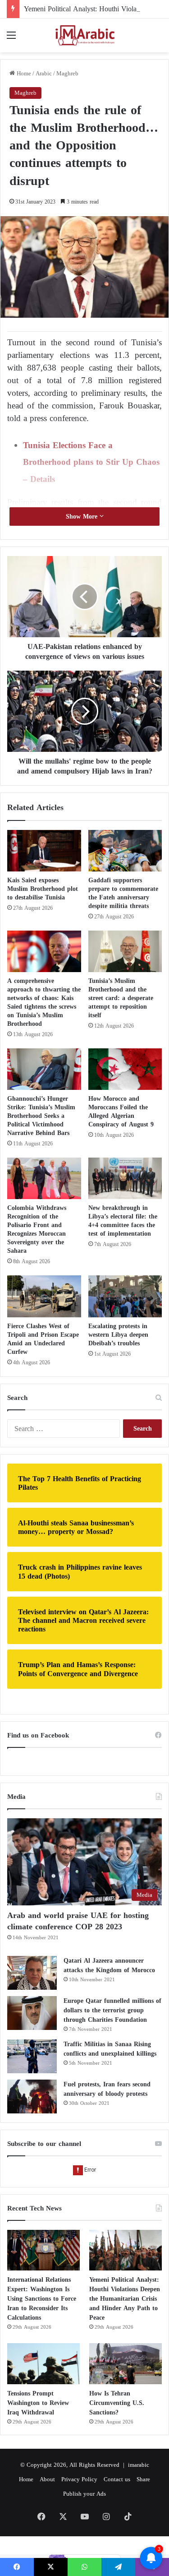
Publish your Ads (84, 2494)
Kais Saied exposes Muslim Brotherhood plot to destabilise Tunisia (43, 889)
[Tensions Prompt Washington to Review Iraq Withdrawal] (43, 2364)
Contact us (117, 2479)
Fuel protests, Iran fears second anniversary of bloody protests (107, 2089)
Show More (83, 517)
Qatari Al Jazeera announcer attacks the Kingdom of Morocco (109, 1965)
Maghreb (67, 73)
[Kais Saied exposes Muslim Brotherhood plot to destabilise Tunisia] (44, 851)
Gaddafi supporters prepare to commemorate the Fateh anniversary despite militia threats (123, 893)
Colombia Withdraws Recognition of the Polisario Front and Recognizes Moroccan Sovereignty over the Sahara (37, 1229)
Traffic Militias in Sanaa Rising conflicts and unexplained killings (110, 2049)
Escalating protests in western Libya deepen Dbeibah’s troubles (118, 1335)
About (47, 2479)
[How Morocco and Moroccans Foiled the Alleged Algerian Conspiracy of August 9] (125, 1069)
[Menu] (11, 39)
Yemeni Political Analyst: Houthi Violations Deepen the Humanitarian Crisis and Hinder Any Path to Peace (125, 2299)
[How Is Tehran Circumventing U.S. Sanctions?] (126, 2364)
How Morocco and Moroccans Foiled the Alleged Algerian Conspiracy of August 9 (121, 1112)
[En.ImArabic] (85, 35)
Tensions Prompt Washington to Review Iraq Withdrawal (38, 2403)
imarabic (139, 2465)
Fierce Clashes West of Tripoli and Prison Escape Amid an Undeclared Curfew (43, 1339)
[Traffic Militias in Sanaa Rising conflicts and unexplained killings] (32, 2056)
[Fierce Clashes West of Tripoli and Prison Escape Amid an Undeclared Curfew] (44, 1296)
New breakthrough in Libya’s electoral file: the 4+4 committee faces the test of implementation (123, 1221)
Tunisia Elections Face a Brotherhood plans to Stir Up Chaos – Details (91, 462)
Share (143, 2479)
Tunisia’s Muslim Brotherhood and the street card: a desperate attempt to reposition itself (121, 998)
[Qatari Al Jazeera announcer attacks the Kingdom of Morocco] (32, 1973)
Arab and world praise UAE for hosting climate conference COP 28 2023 (78, 1921)
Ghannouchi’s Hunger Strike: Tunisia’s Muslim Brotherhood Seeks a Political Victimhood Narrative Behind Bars (41, 1116)
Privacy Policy (79, 2479)
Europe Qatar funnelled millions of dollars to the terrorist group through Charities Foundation (112, 2010)
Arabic (44, 73)
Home (23, 73)
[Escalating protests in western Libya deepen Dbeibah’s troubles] (125, 1296)
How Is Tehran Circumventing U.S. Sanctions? (117, 2403)
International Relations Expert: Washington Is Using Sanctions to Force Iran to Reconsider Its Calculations (42, 2299)
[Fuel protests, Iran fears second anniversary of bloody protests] (32, 2096)
